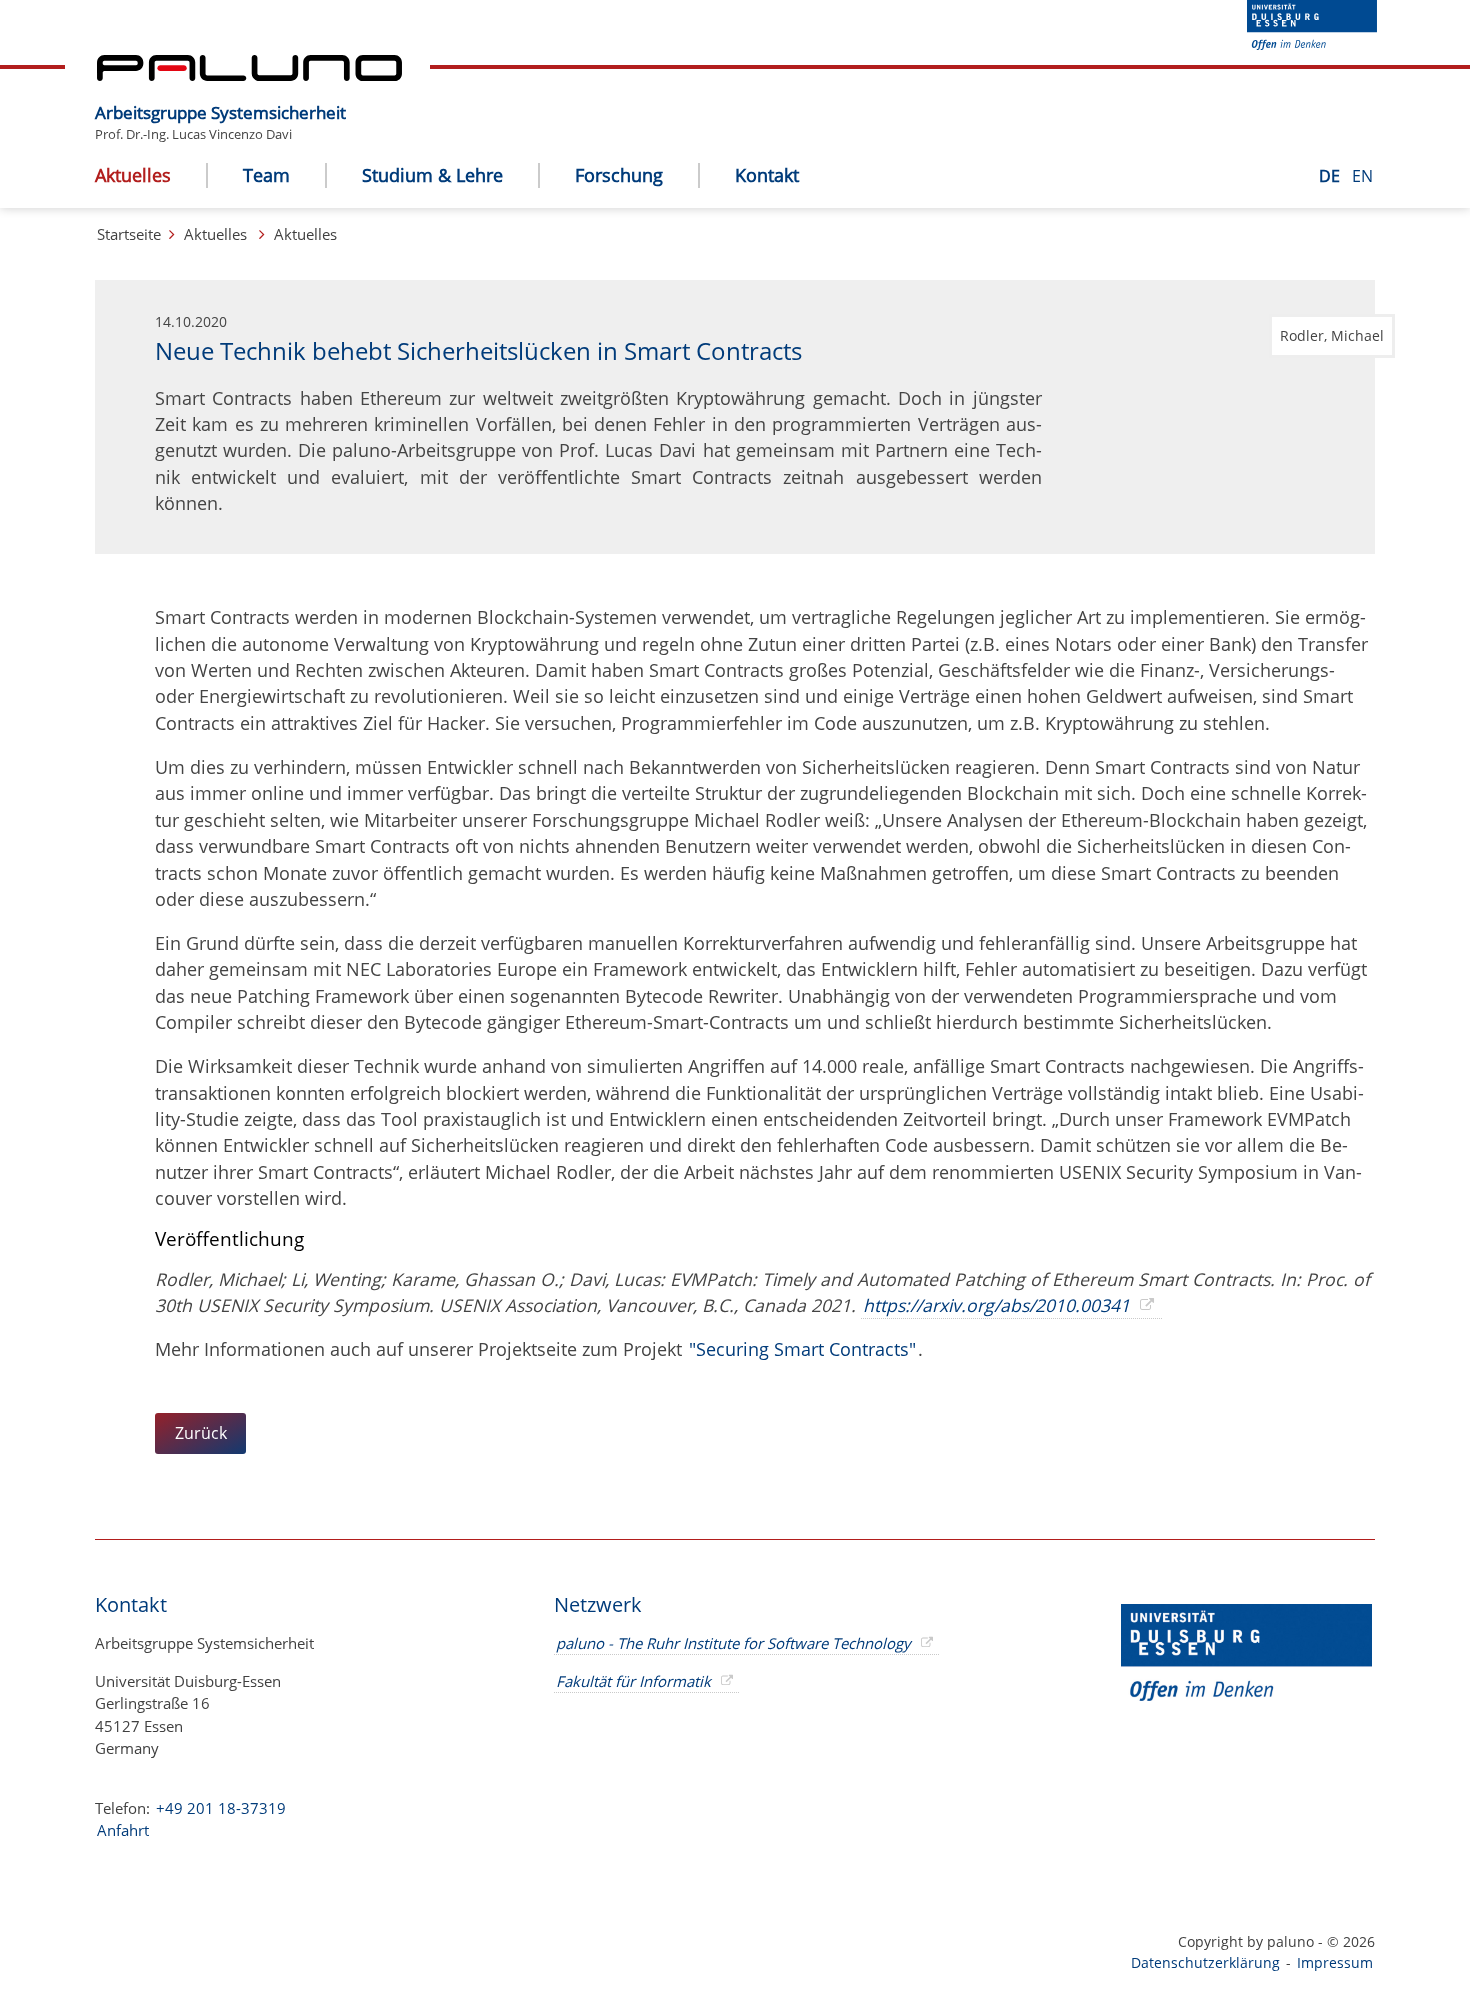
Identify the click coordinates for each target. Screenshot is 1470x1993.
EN (1362, 176)
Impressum (1335, 1962)
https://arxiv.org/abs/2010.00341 (996, 1305)
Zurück (201, 1433)
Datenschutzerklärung (1205, 1962)
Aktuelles (215, 234)
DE (1331, 176)
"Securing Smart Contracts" (802, 1349)
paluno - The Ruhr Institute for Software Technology (733, 1643)
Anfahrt (123, 1830)
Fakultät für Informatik (633, 1681)
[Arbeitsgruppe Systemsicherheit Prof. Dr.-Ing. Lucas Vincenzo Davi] (356, 97)
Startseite (129, 234)
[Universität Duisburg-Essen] (1312, 44)
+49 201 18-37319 (221, 1808)
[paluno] (249, 75)
